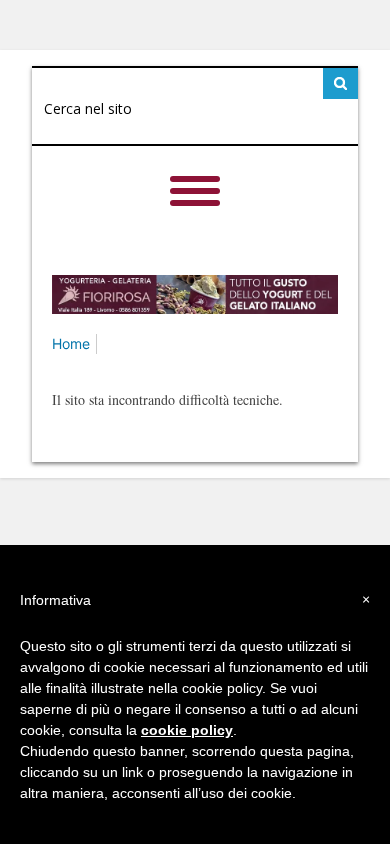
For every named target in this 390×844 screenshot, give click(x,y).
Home (71, 343)
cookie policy (187, 730)
